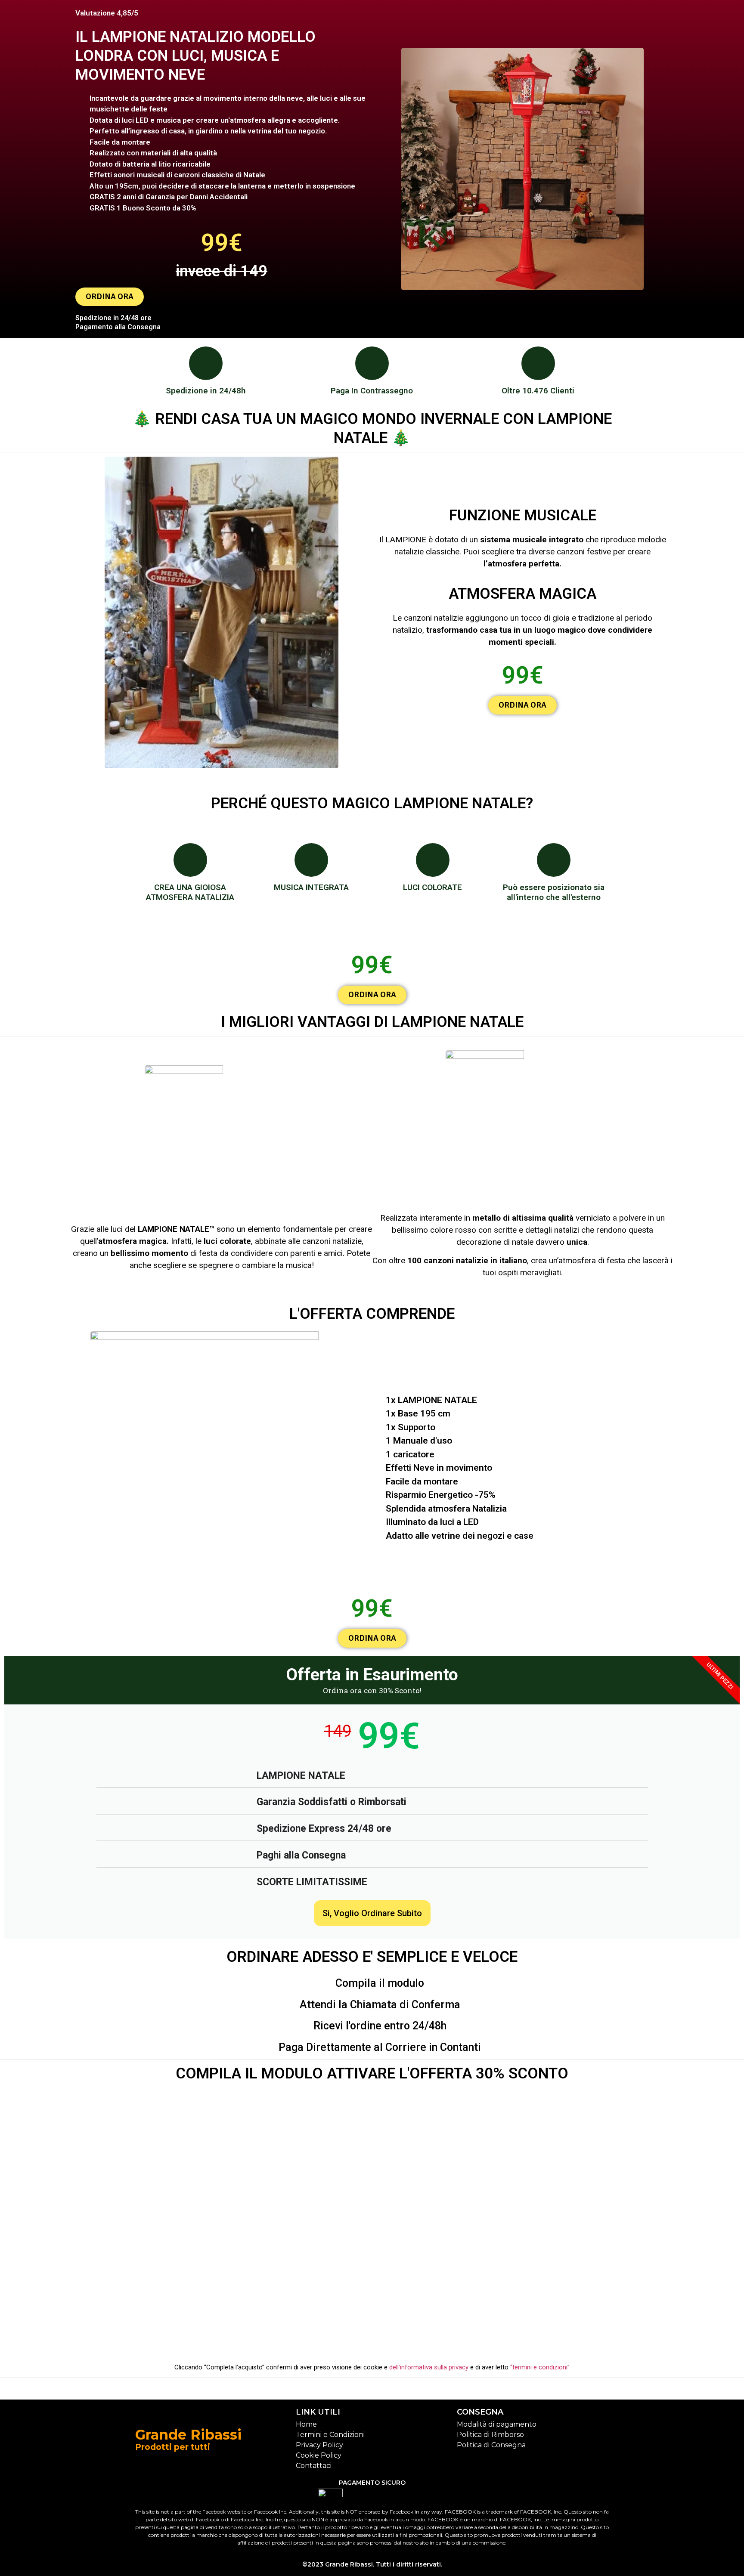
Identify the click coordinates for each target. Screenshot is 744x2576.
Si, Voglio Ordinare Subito (372, 1913)
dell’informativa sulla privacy (429, 2367)
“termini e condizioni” (540, 2367)
